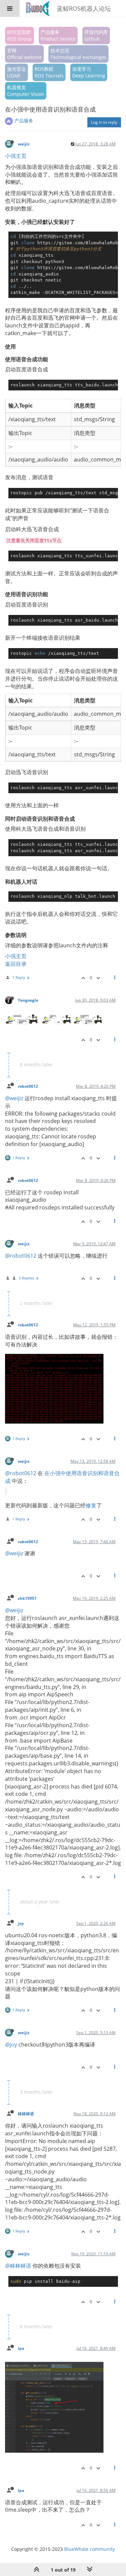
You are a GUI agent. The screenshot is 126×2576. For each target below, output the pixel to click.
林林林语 (26, 2114)
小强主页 (16, 156)
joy (21, 1923)
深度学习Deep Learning (89, 72)
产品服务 (24, 120)
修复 (91, 1505)
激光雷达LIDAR (16, 72)
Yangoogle (28, 1000)
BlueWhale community (90, 2549)
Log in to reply (104, 122)
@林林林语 (18, 2266)
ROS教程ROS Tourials (49, 72)
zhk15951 (27, 1598)
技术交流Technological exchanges (78, 54)
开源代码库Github (96, 35)
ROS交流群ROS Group (19, 35)
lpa (21, 2348)
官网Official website (24, 54)
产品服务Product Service (58, 35)
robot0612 (28, 1086)
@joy (11, 2045)
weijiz (24, 144)
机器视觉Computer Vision (26, 91)
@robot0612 (21, 1256)
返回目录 (16, 964)
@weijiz (14, 1098)
